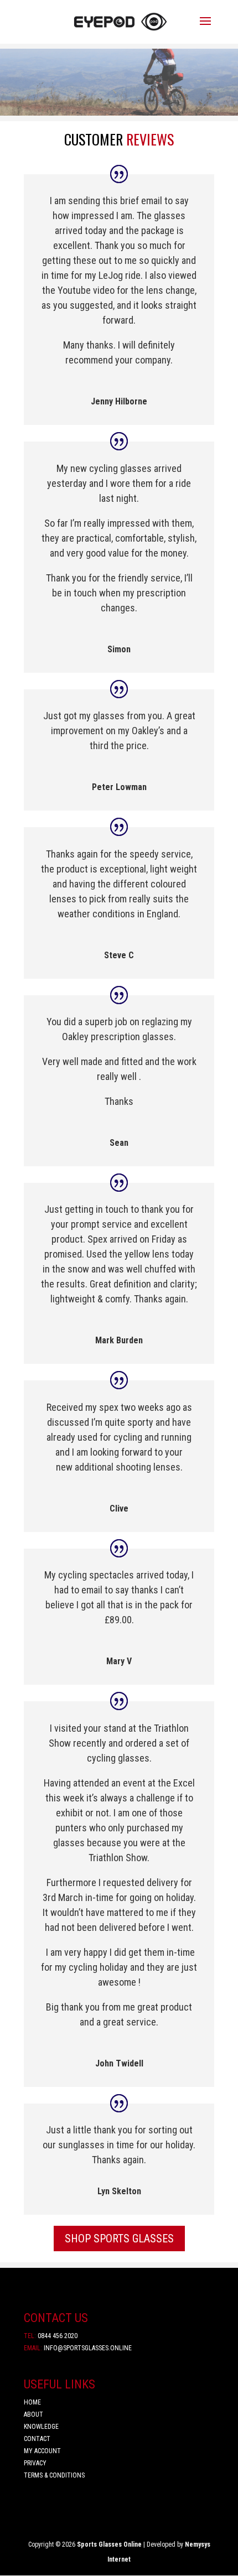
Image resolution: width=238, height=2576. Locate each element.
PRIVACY (35, 2463)
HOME (32, 2402)
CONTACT (37, 2439)
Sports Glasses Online (109, 2544)
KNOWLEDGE (41, 2427)
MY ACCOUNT (42, 2451)
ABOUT (34, 2414)
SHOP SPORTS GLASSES (119, 2239)
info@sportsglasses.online (78, 2348)
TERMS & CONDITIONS (54, 2475)
